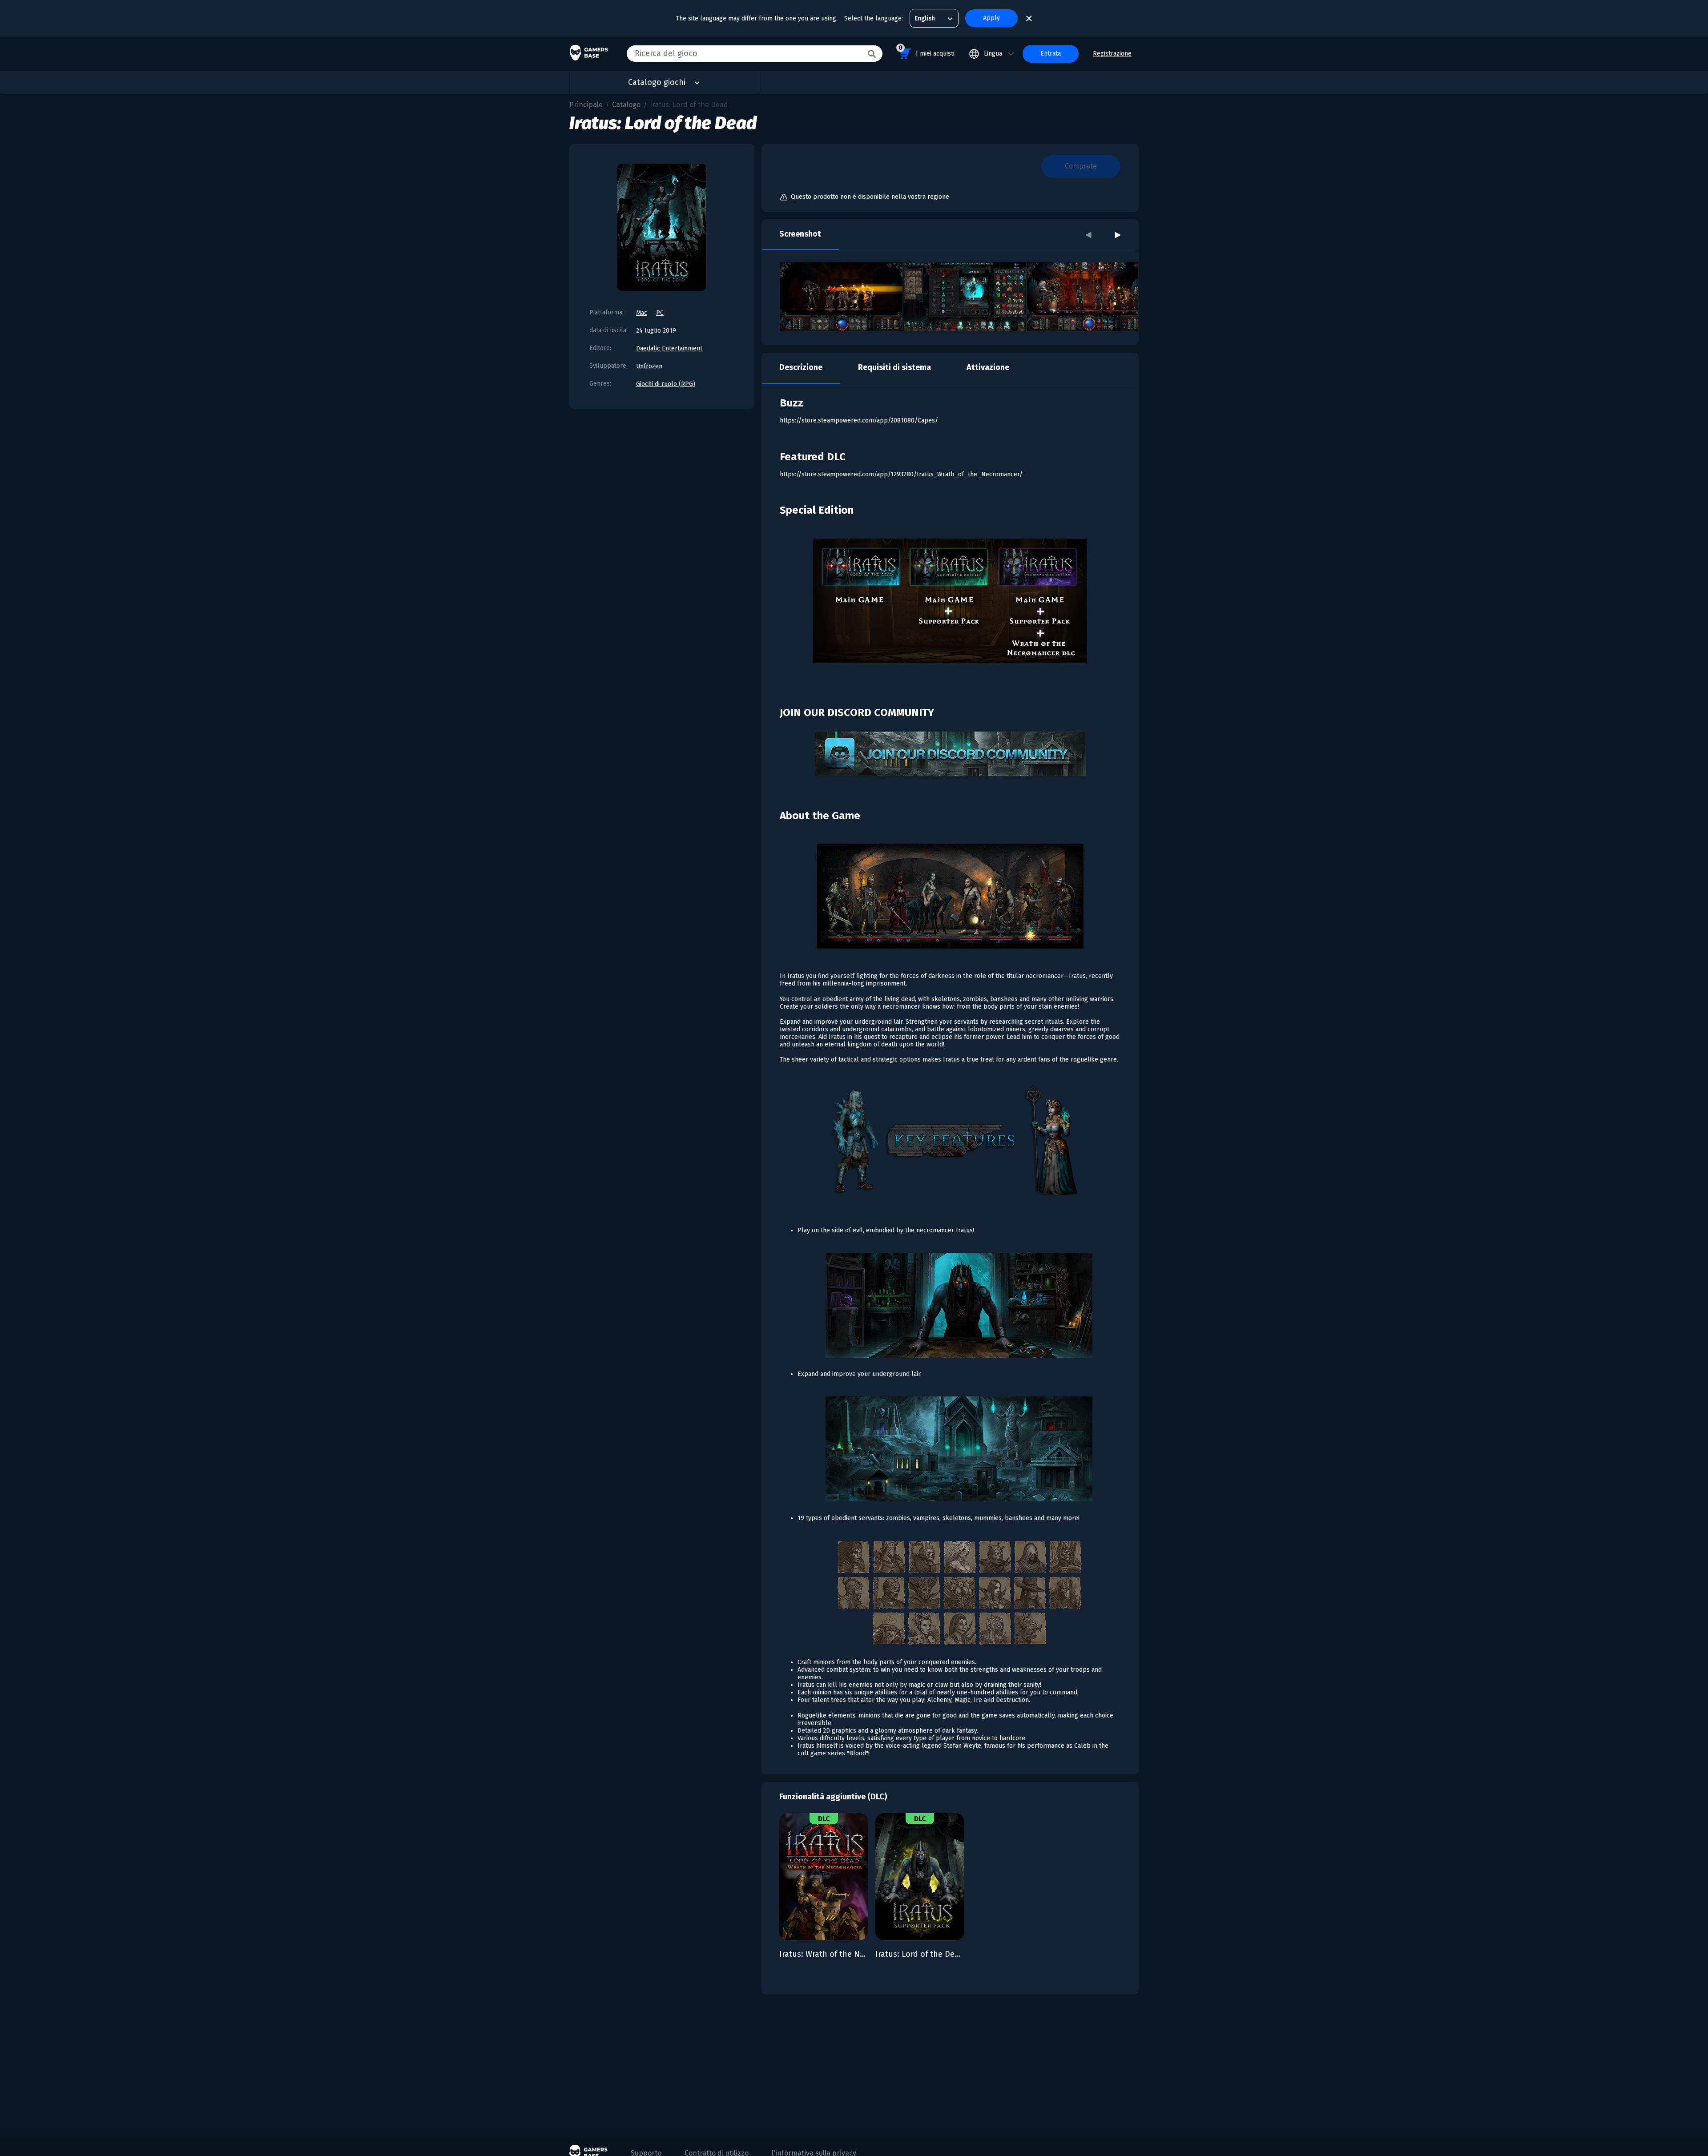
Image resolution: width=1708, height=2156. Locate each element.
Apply (991, 18)
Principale (586, 105)
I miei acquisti (927, 51)
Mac (642, 313)
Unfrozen (649, 366)
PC (660, 313)
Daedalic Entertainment (669, 348)
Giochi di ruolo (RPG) (666, 384)
